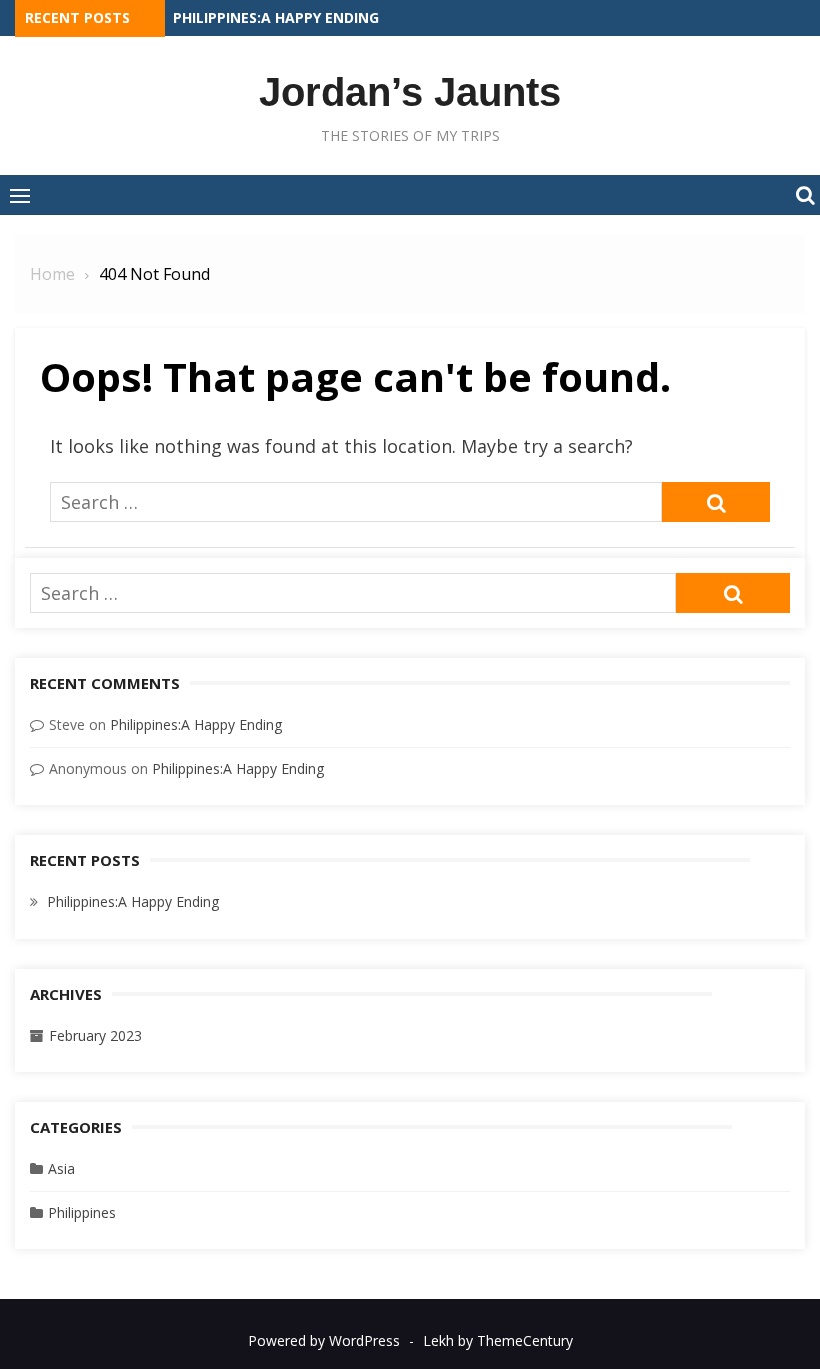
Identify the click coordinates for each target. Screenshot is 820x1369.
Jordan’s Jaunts (410, 92)
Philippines (82, 1212)
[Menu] (20, 195)
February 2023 (95, 1035)
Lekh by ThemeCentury (498, 1340)
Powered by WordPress (324, 1340)
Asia (61, 1168)
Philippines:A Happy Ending (276, 17)
